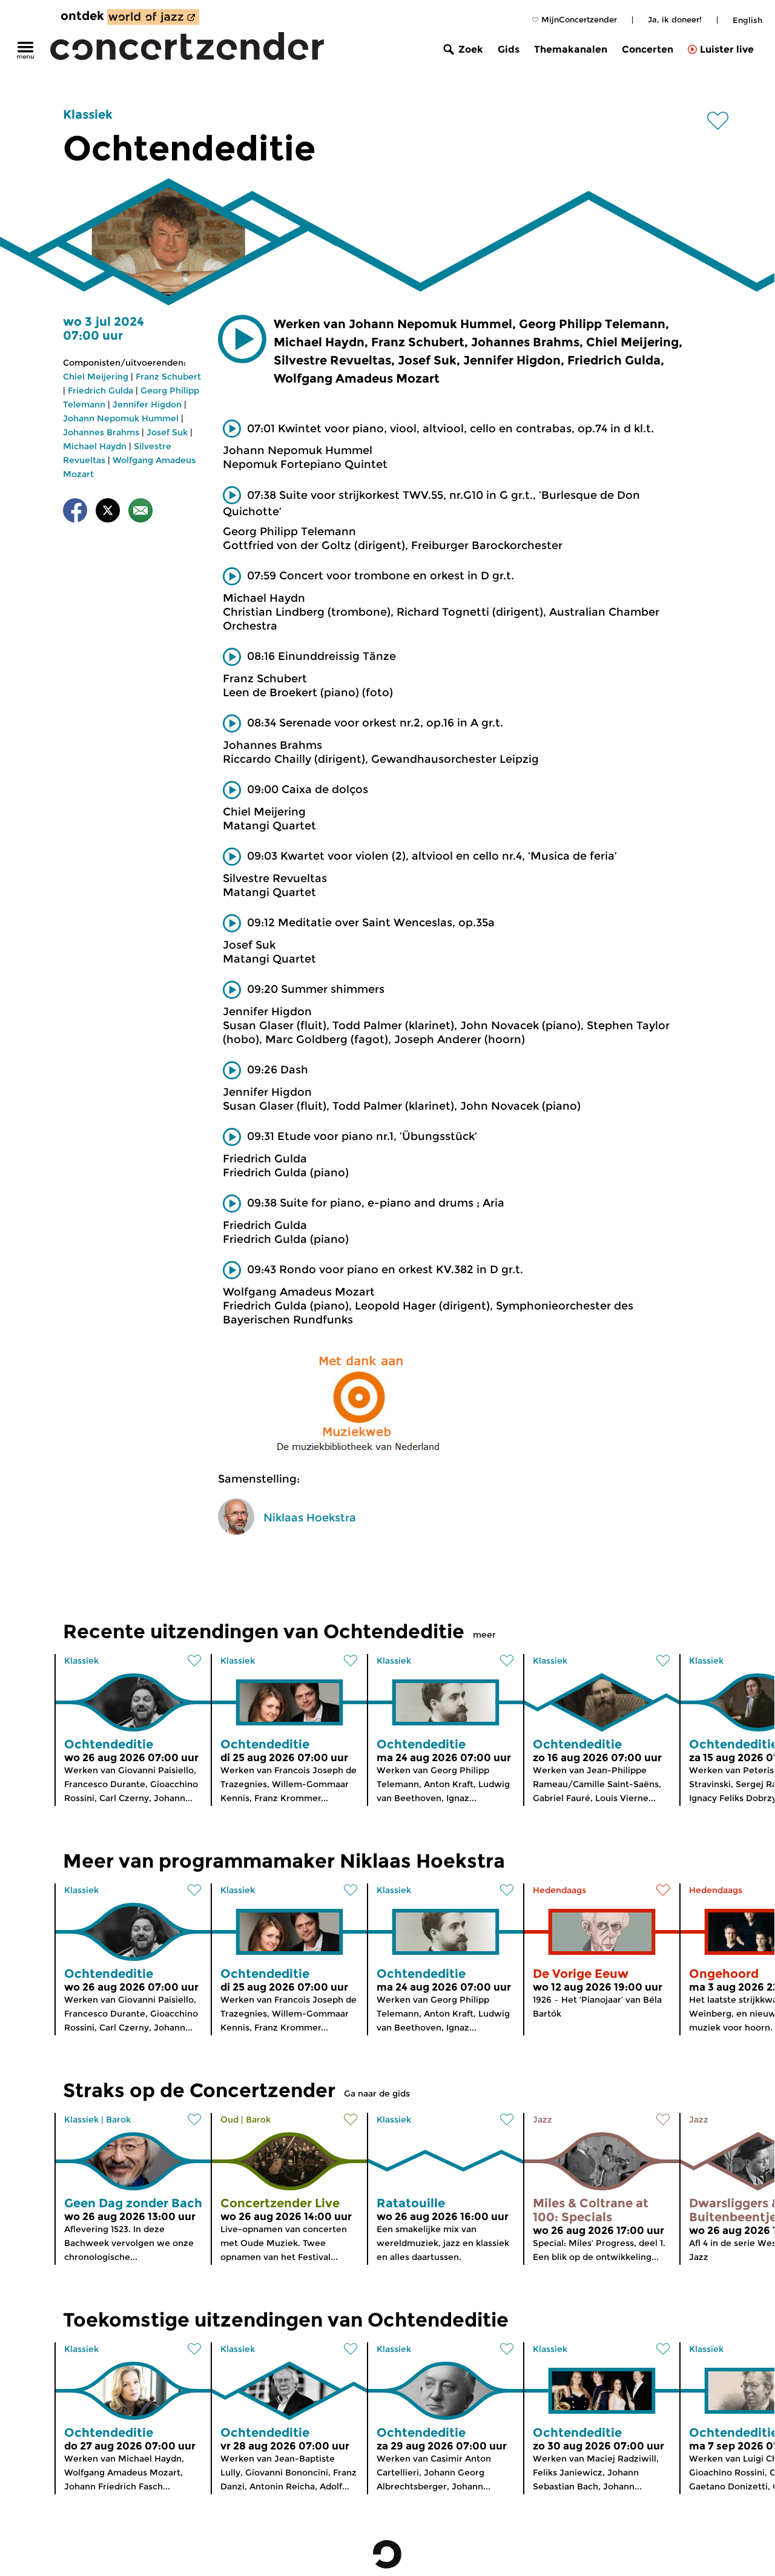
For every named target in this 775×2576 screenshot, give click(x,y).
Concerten (648, 49)
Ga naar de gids (377, 2093)
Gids (509, 49)
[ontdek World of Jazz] (153, 17)
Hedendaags (559, 1890)
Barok (118, 2120)
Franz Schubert (168, 377)
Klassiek (88, 114)
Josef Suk (167, 432)
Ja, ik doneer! (675, 19)
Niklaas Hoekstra (310, 1518)
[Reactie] (140, 512)
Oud (229, 2120)
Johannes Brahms (101, 432)
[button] (242, 339)
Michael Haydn (95, 446)
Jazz (542, 2120)
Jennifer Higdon (147, 404)
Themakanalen (571, 49)
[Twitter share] (108, 512)
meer (484, 1635)
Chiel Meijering (96, 377)
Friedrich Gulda (101, 390)
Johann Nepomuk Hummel (121, 418)
